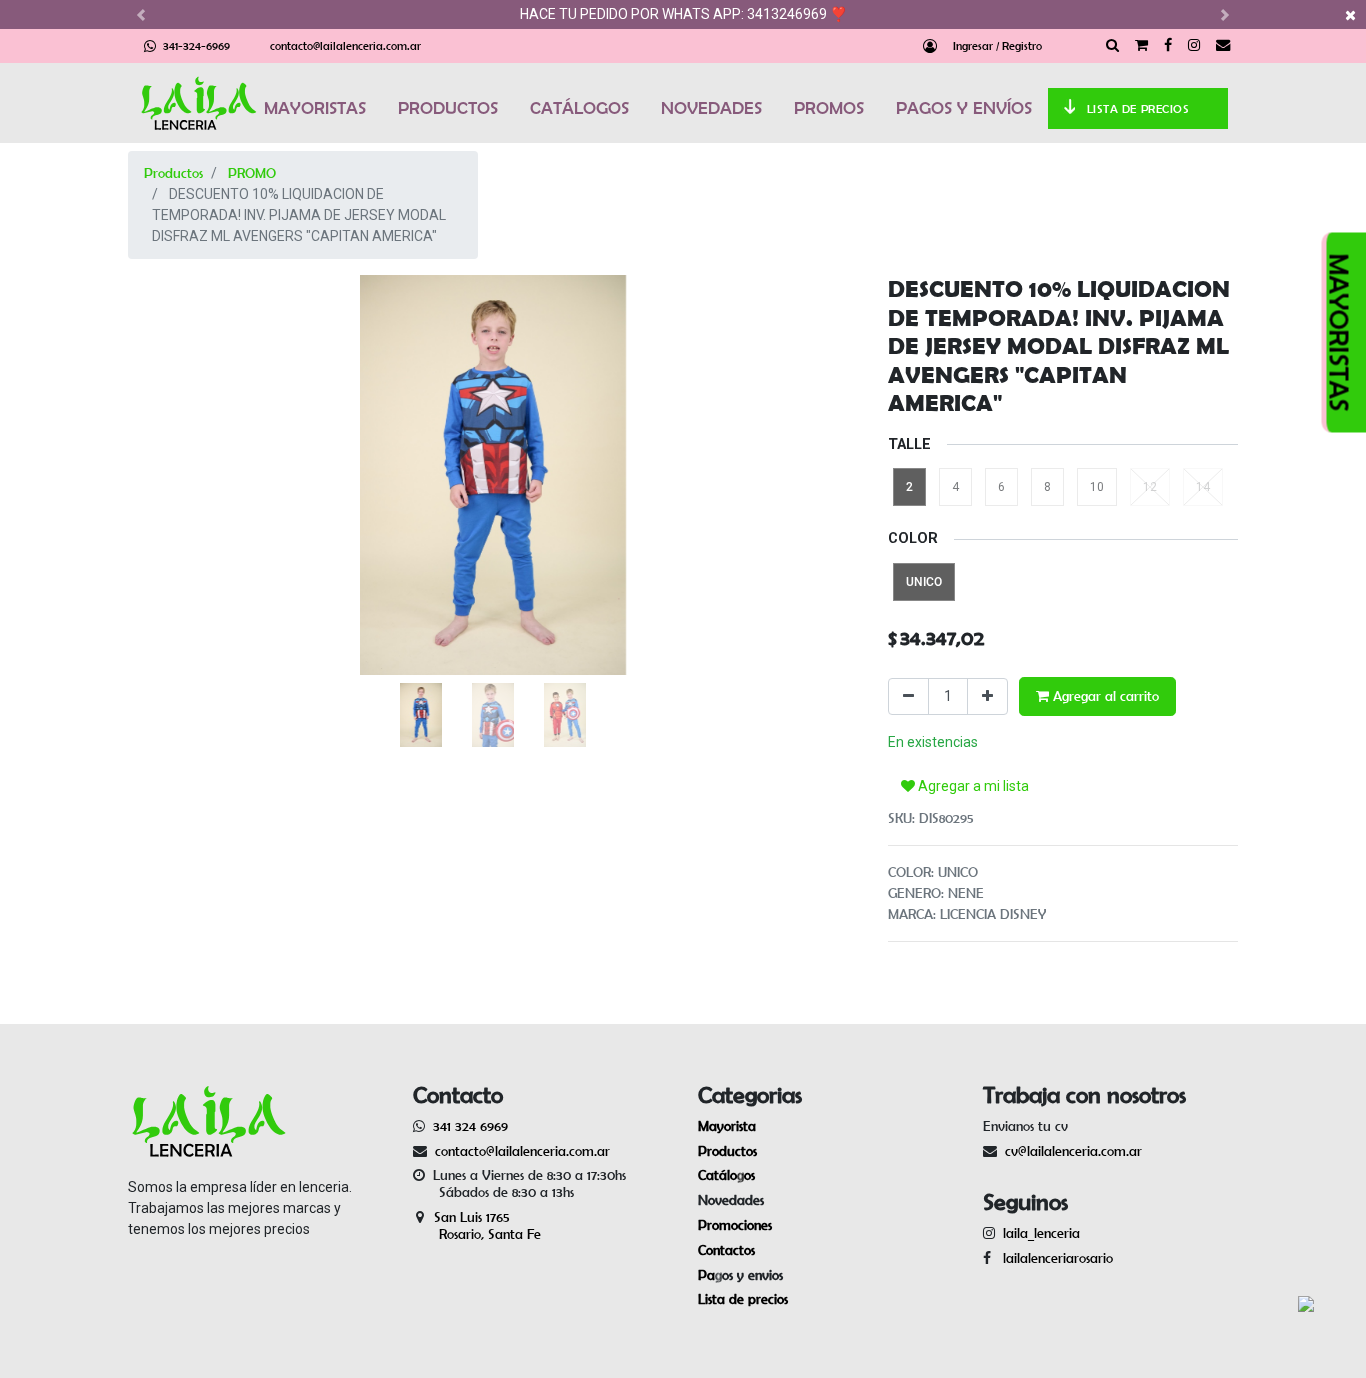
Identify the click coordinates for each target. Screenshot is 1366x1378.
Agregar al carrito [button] (1104, 696)
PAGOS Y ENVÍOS (964, 108)
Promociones (735, 1225)
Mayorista (727, 1126)
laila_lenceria (1041, 1233)
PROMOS (829, 108)
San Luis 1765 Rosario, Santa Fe (477, 1225)
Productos (173, 173)
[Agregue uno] (987, 696)
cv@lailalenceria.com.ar (1073, 1151)
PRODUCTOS (448, 108)
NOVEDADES (711, 108)
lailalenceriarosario (1054, 1258)
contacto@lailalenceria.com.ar (345, 45)
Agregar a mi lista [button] (972, 786)
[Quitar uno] (908, 696)
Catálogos (726, 1175)
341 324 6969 (470, 1126)
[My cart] (1141, 46)
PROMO (252, 173)
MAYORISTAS (315, 108)
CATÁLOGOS (579, 108)
